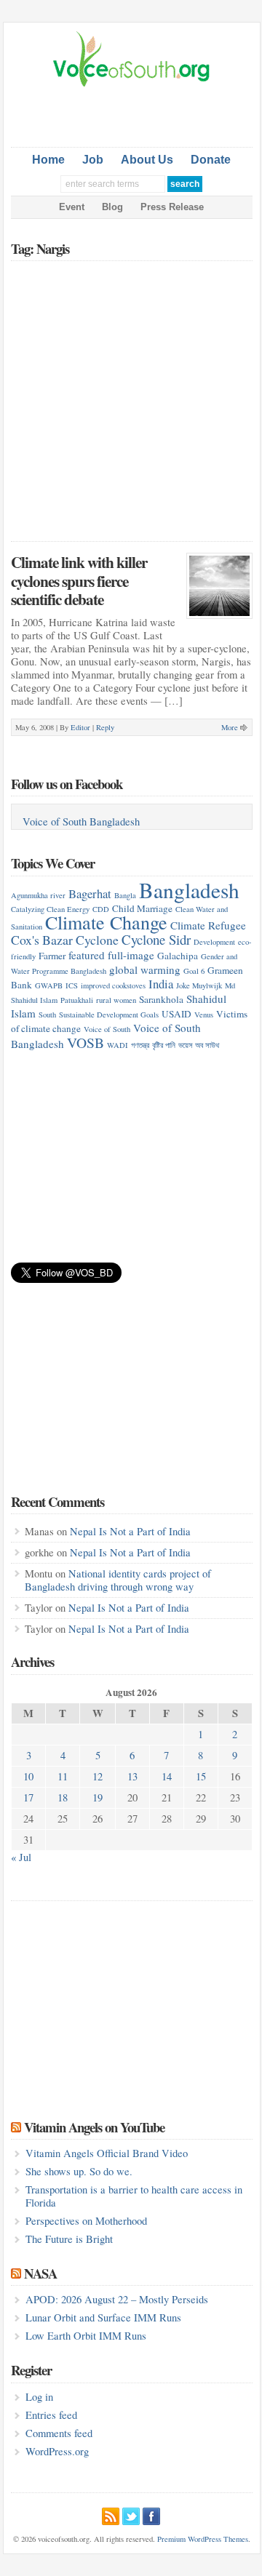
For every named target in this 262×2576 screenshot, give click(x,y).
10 (28, 1776)
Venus (204, 1015)
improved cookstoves (113, 985)
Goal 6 (194, 971)
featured (87, 955)
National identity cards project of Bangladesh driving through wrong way (118, 1580)
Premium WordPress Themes (203, 2539)
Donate (211, 160)
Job (93, 160)
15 (201, 1776)
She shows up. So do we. (79, 2171)
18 (63, 1797)
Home (48, 160)
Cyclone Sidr (156, 939)
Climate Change (106, 922)
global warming (145, 969)
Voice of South (107, 1029)
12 (98, 1776)
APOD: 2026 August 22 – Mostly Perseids (117, 2299)
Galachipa (178, 956)
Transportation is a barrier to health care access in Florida (134, 2196)
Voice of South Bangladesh (81, 821)
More (230, 727)
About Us (147, 160)
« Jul (21, 1857)
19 (98, 1797)
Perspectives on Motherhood (86, 2221)
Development (214, 942)
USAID (176, 1014)
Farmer (52, 956)
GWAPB (49, 985)
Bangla (125, 895)
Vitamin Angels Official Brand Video (107, 2153)
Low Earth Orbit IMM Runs (86, 2336)
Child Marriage (142, 908)
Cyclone (97, 940)
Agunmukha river (38, 895)
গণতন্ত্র (140, 1045)
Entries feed (51, 2415)
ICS (72, 985)
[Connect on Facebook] (151, 2514)
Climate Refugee (208, 925)
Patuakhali (77, 1000)
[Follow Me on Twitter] (131, 2514)
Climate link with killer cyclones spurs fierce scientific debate (79, 580)
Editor (80, 727)
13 (132, 1776)
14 (167, 1776)
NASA (40, 2273)
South (47, 1015)
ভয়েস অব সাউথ (199, 1045)
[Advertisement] (136, 114)
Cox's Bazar (42, 940)
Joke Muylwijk (199, 985)
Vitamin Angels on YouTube (94, 2127)
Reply (105, 727)
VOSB (86, 1042)
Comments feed (59, 2433)
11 (63, 1776)
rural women (116, 1000)
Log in (39, 2397)
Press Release (172, 207)
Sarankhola (161, 999)
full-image (131, 955)
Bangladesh (189, 890)
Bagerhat (90, 893)
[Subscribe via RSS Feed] (111, 2514)
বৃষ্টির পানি (164, 1045)
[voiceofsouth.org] (132, 85)
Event (72, 207)
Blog (112, 207)
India (161, 984)
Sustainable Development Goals (109, 1015)
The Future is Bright (69, 2239)
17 (28, 1797)
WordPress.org (57, 2451)
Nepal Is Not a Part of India (130, 1531)
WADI (118, 1045)
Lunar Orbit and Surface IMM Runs (103, 2317)
